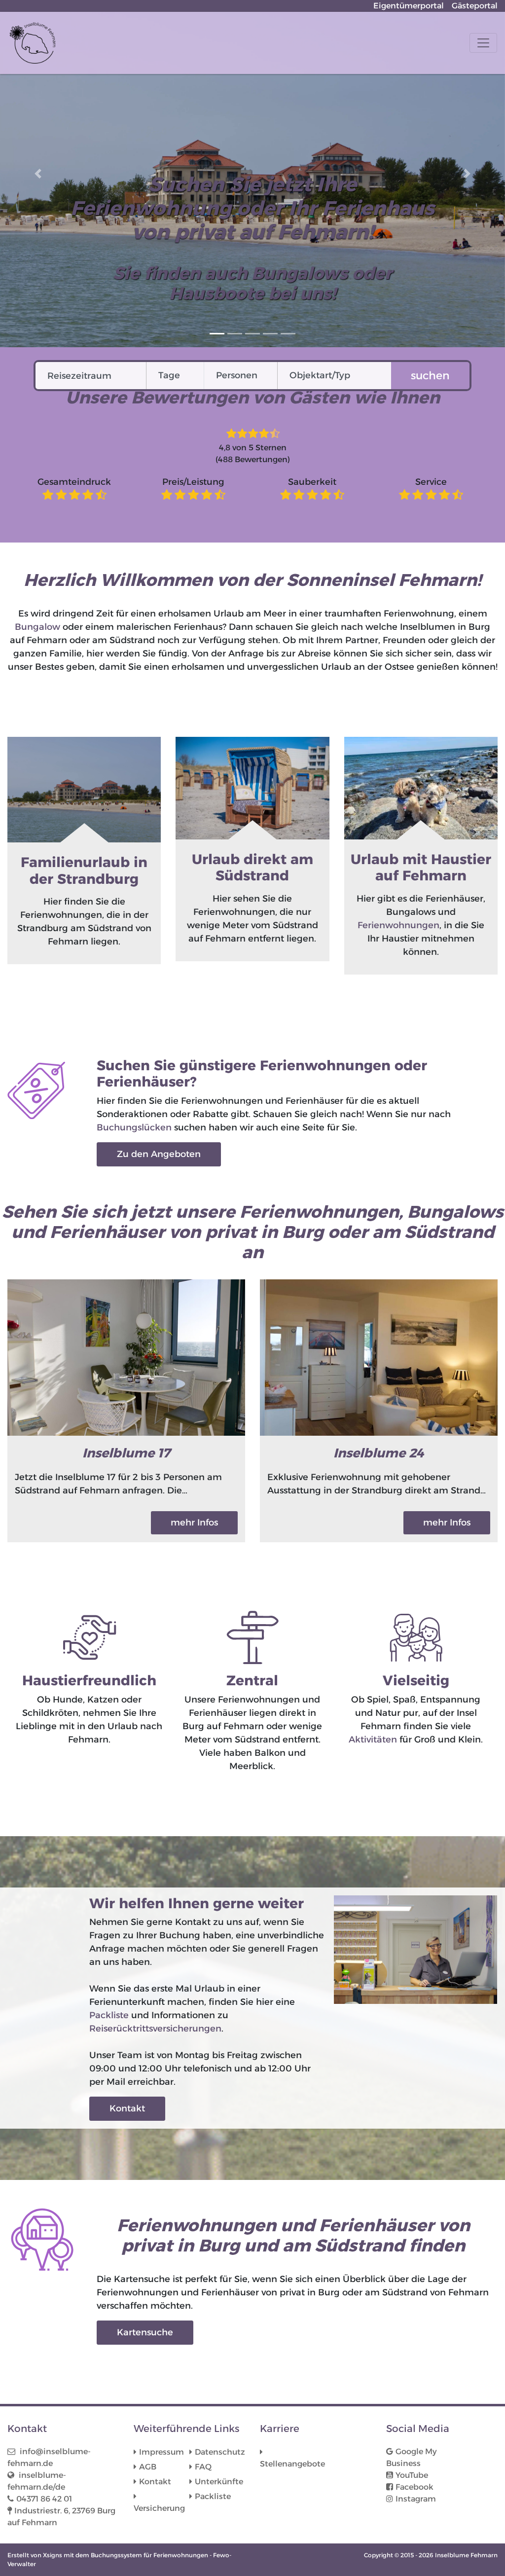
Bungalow (37, 627)
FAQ (203, 2467)
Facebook (415, 2487)
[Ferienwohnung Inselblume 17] (126, 1357)
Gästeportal (475, 6)
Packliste (109, 2015)
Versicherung (159, 2508)
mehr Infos (194, 1523)
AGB (148, 2467)
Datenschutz (220, 2452)
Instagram (416, 2499)
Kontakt (127, 2108)
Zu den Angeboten (159, 1154)
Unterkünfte (219, 2482)
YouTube (412, 2475)
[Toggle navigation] (483, 43)
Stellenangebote (288, 2464)
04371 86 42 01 (44, 2499)
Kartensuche (145, 2332)
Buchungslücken (134, 1127)
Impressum (162, 2452)
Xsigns (53, 2555)
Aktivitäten (373, 1740)
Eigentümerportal (409, 6)
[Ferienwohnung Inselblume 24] (379, 1357)
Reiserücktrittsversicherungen (155, 2029)
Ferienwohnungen (398, 925)
